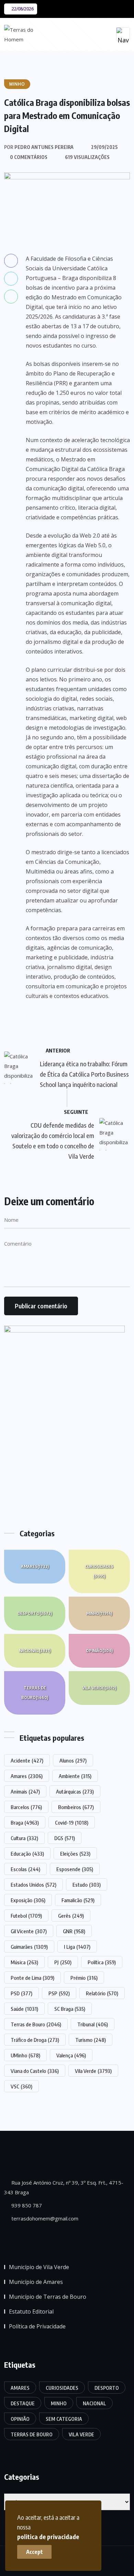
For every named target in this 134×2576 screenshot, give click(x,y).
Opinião (99, 1651)
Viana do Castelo (35, 2071)
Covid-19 (72, 1823)
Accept (35, 2552)
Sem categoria (64, 2419)
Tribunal (93, 2024)
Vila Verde (99, 1688)
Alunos (73, 1760)
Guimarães (29, 1947)
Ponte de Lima (32, 1978)
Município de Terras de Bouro (48, 2297)
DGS (65, 1838)
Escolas (25, 1869)
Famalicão (78, 1900)
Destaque (23, 2403)
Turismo (91, 2040)
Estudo (87, 1885)
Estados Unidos (33, 1885)
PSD (21, 1993)
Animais (25, 1791)
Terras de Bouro (35, 1693)
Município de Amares (36, 2282)
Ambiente (75, 1776)
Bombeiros (76, 1807)
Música (24, 1962)
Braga (25, 1823)
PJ (63, 1962)
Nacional (35, 1651)
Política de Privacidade (37, 2326)
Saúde (24, 2009)
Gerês (71, 1916)
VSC (21, 2086)
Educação (27, 1854)
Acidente (27, 1760)
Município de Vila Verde (39, 2267)
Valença (71, 2055)
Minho (99, 1613)
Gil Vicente (29, 1931)
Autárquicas (75, 1791)
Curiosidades (99, 1571)
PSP (59, 1993)
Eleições (75, 1854)
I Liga (77, 1947)
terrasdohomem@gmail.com (44, 2218)
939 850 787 (26, 2205)
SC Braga (70, 2009)
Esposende (75, 1869)
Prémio (84, 1978)
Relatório (102, 1993)
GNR (74, 1931)
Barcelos (26, 1807)
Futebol (26, 1916)
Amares (35, 1566)
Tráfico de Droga (35, 2040)
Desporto (35, 1613)
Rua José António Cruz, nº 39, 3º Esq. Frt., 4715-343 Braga (64, 2187)
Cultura (24, 1838)
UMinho (25, 2055)
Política (102, 1962)
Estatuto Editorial (31, 2312)
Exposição (28, 1900)
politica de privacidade (48, 2537)
